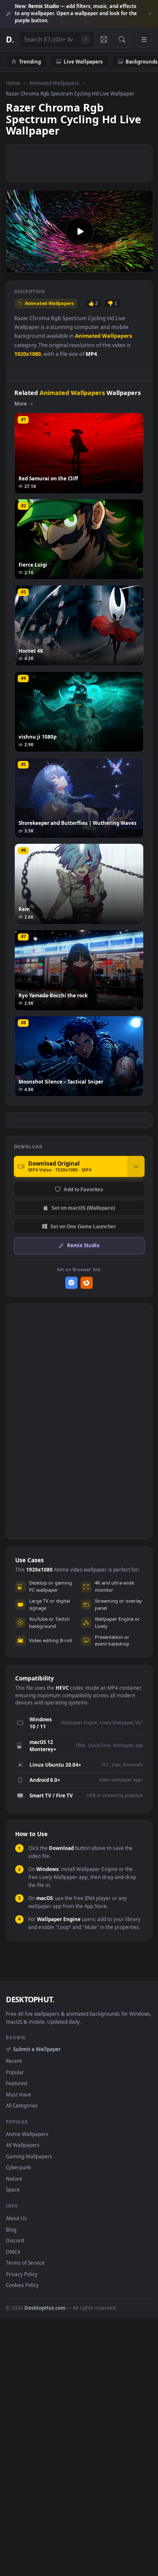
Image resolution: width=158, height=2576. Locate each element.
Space (13, 2189)
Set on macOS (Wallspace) (83, 1208)
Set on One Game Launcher (83, 1226)
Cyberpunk (18, 2167)
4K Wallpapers (23, 2145)
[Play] (17, 266)
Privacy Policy (22, 2274)
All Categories (22, 2105)
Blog (11, 2229)
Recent (14, 2061)
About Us (16, 2218)
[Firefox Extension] (87, 1283)
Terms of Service (25, 2263)
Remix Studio (83, 1245)
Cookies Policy (22, 2285)
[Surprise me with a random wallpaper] (104, 40)
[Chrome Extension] (71, 1283)
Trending (30, 61)
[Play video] (79, 231)
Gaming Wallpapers (29, 2156)
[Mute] (128, 266)
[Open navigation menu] (144, 40)
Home (13, 83)
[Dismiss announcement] (150, 14)
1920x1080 (28, 354)
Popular (15, 2072)
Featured (16, 2083)
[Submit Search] (122, 40)
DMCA (13, 2252)
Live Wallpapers (83, 61)
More (21, 404)
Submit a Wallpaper (37, 2049)
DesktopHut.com (45, 2308)
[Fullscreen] (142, 266)
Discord (15, 2240)
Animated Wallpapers (54, 83)
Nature (14, 2178)
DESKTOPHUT (30, 1999)
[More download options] (136, 1166)
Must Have (19, 2094)
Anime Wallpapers (27, 2134)
